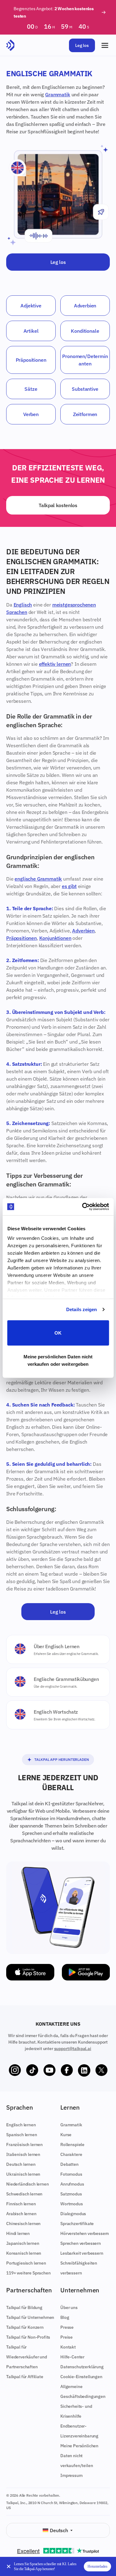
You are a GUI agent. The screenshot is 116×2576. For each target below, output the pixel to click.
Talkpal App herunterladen (62, 1759)
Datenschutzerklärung (82, 2367)
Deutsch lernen (21, 2164)
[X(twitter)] (101, 2070)
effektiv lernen (55, 664)
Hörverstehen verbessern (85, 2233)
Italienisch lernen (23, 2154)
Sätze (31, 389)
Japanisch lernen (23, 2243)
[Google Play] (86, 1972)
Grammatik (58, 94)
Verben (31, 414)
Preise (67, 2337)
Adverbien (85, 306)
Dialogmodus (73, 2214)
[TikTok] (32, 2070)
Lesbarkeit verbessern (82, 2253)
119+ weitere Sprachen (28, 2273)
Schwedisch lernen (24, 2194)
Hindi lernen (18, 2233)
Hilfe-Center (72, 2357)
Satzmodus (71, 2194)
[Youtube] (49, 2070)
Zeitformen (85, 414)
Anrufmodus (72, 2184)
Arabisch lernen (21, 2214)
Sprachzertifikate (77, 2224)
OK (58, 1333)
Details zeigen (82, 1309)
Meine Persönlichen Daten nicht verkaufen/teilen (79, 2456)
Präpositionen (31, 360)
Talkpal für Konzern (25, 2327)
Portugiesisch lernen (26, 2263)
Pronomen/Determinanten (85, 360)
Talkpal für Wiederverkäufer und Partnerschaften (27, 2357)
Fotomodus (71, 2174)
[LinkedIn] (84, 2070)
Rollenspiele (72, 2145)
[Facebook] (67, 2070)
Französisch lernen (24, 2145)
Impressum (71, 2475)
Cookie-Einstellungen (81, 2377)
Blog (65, 2317)
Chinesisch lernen (23, 2224)
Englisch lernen (21, 2125)
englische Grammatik (38, 879)
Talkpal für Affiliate (25, 2377)
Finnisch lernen (21, 2204)
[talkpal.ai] (10, 45)
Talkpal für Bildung (24, 2307)
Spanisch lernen (22, 2135)
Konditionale (85, 331)
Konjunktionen (55, 938)
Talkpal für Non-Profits (28, 2337)
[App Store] (30, 1972)
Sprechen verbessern (81, 2243)
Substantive (85, 389)
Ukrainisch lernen (23, 2174)
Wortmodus (72, 2204)
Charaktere (71, 2154)
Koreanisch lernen (24, 2253)
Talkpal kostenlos (58, 505)
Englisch (23, 605)
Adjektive (31, 306)
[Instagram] (15, 2070)
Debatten (69, 2164)
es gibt (69, 886)
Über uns (69, 2307)
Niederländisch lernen (28, 2184)
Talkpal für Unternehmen (30, 2317)
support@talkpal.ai (73, 2049)
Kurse (66, 2135)
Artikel (31, 331)
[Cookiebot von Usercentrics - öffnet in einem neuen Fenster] (83, 1207)
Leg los (82, 45)
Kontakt (68, 2347)
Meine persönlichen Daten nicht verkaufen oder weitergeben (58, 1360)
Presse (67, 2327)
